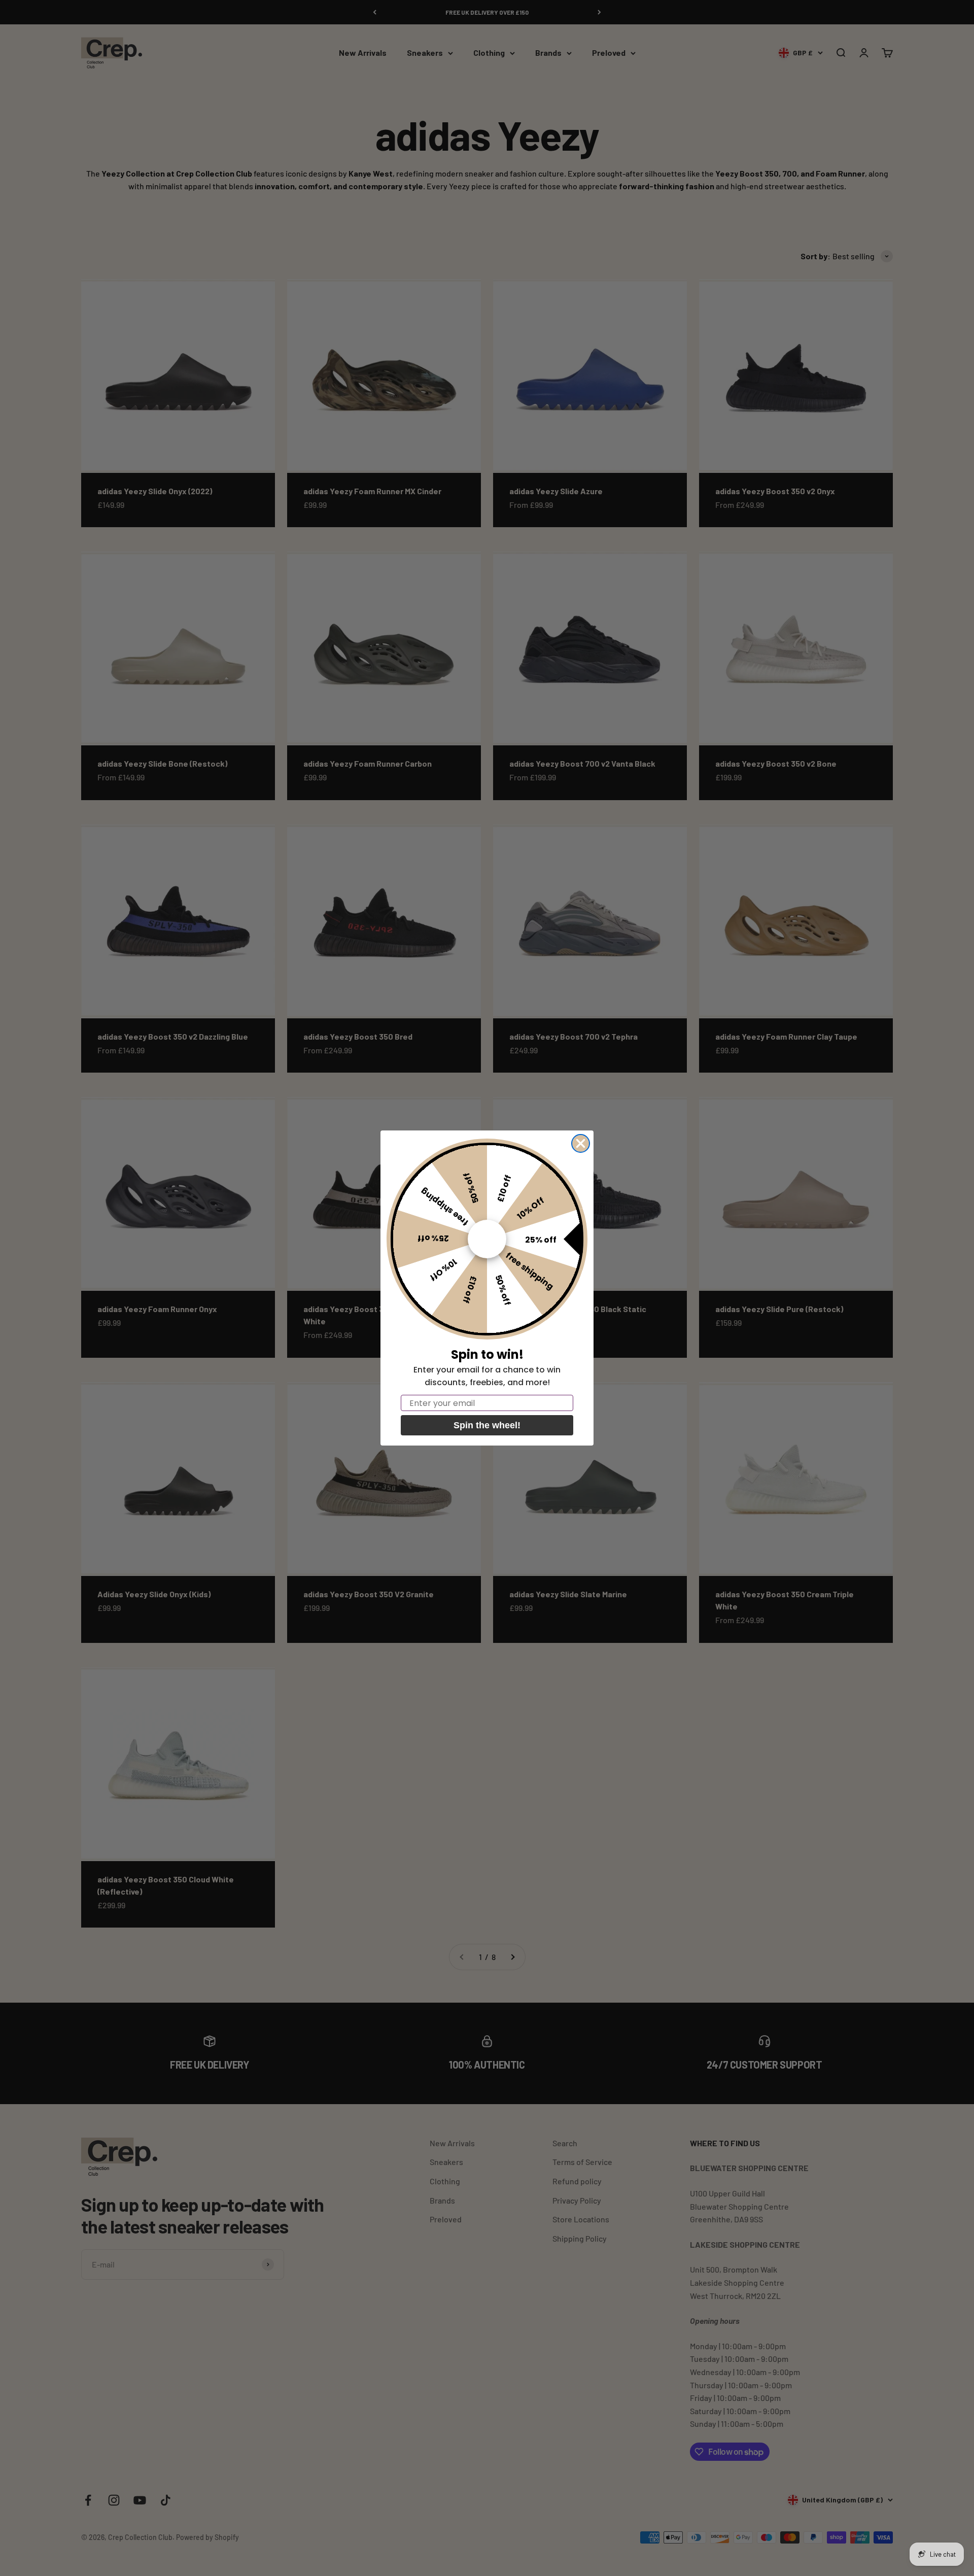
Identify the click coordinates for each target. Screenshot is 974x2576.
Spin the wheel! (487, 1425)
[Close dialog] (581, 1143)
